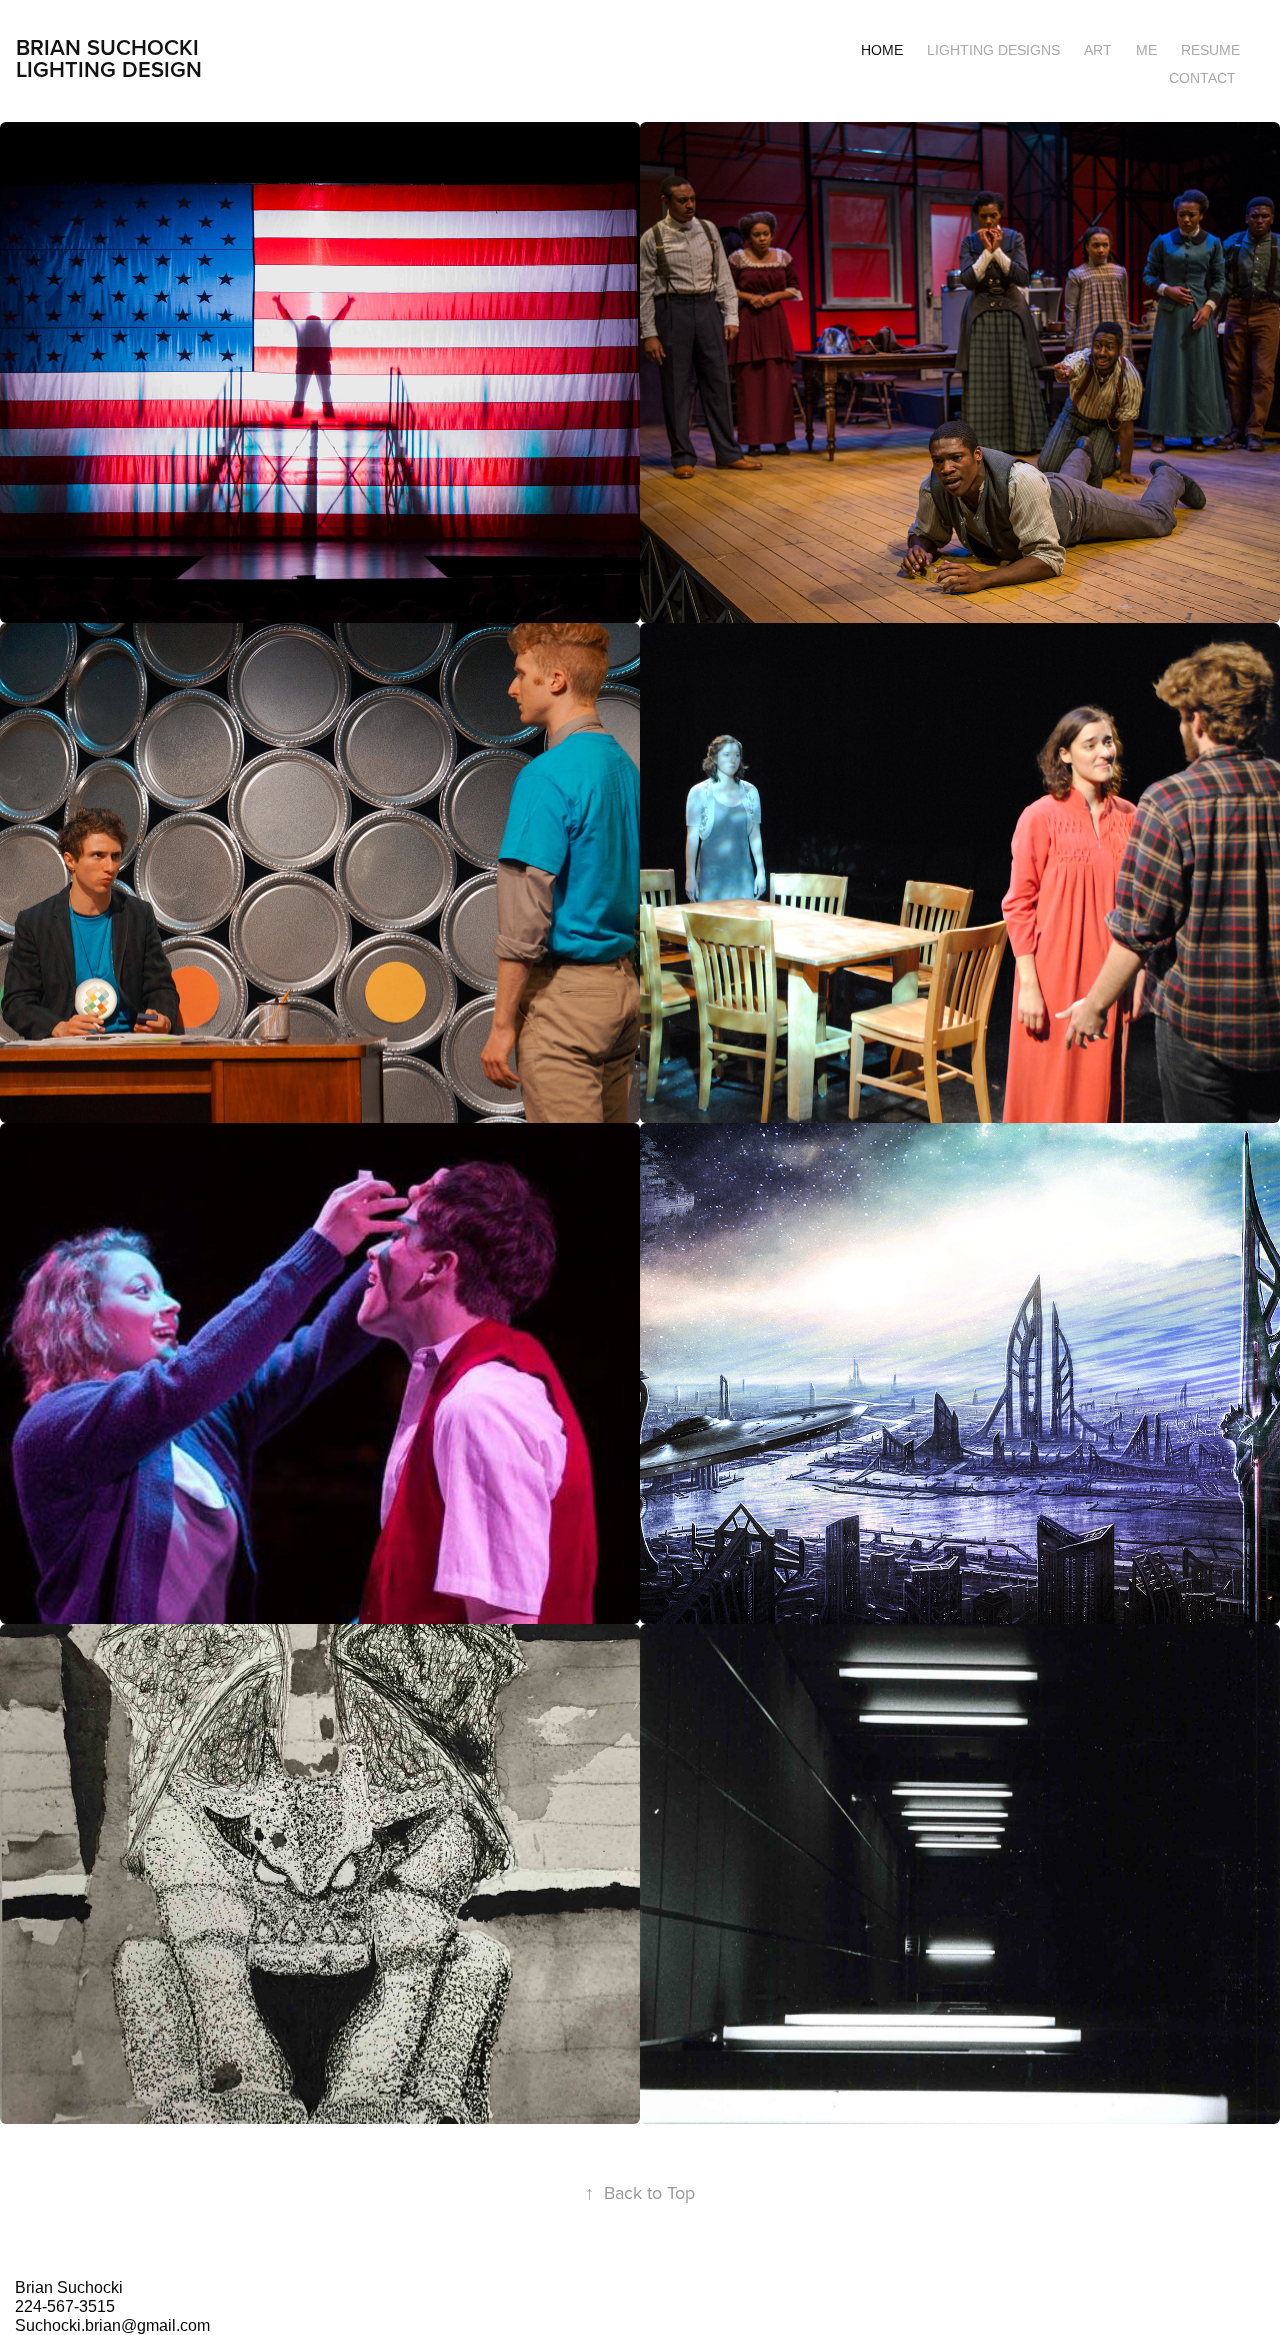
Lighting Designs (993, 50)
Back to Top (640, 2192)
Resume (1210, 50)
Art (1098, 50)
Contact (1202, 78)
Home (882, 50)
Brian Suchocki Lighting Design (109, 58)
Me (1146, 50)
